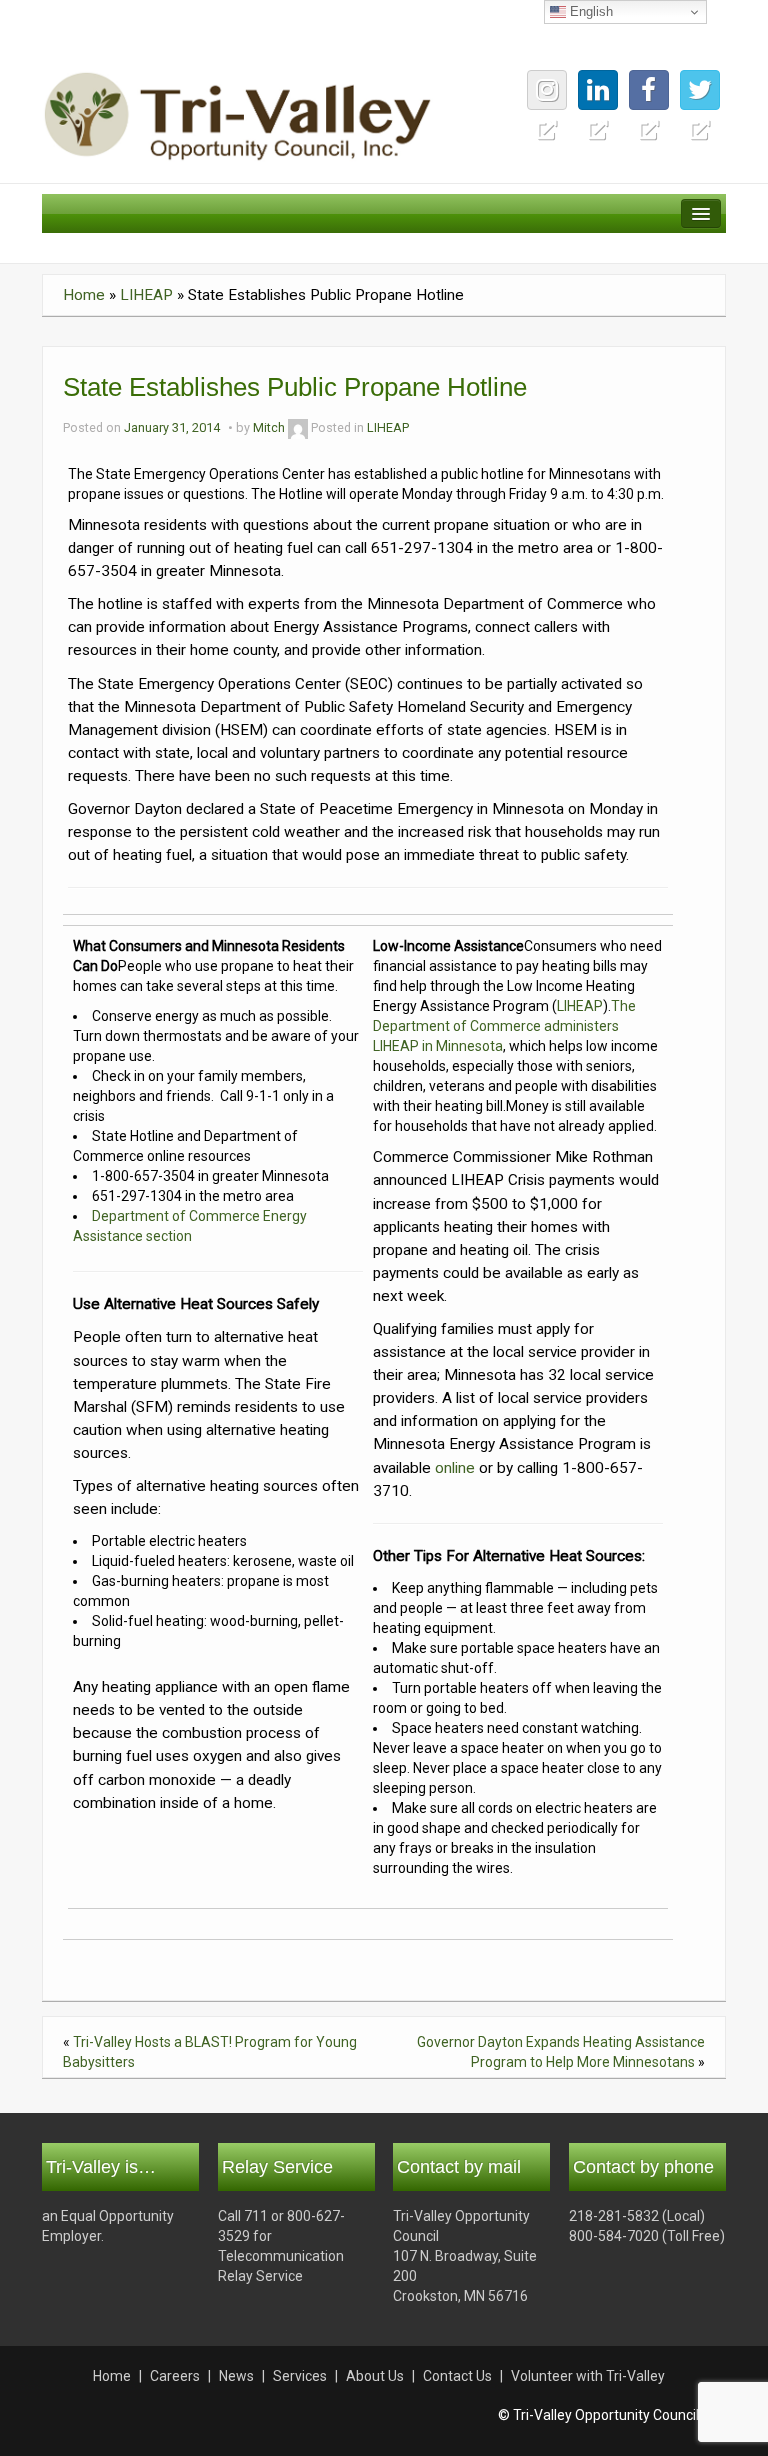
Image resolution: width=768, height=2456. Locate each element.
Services (300, 2376)
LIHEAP (146, 295)
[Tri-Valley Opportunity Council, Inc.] (237, 115)
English (589, 11)
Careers (175, 2376)
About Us (375, 2376)
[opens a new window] (700, 90)
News (236, 2376)
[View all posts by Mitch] (298, 427)
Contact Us (457, 2376)
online (455, 1468)
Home (84, 295)
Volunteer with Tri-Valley (588, 2376)
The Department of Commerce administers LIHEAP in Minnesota (504, 1026)
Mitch (269, 427)
